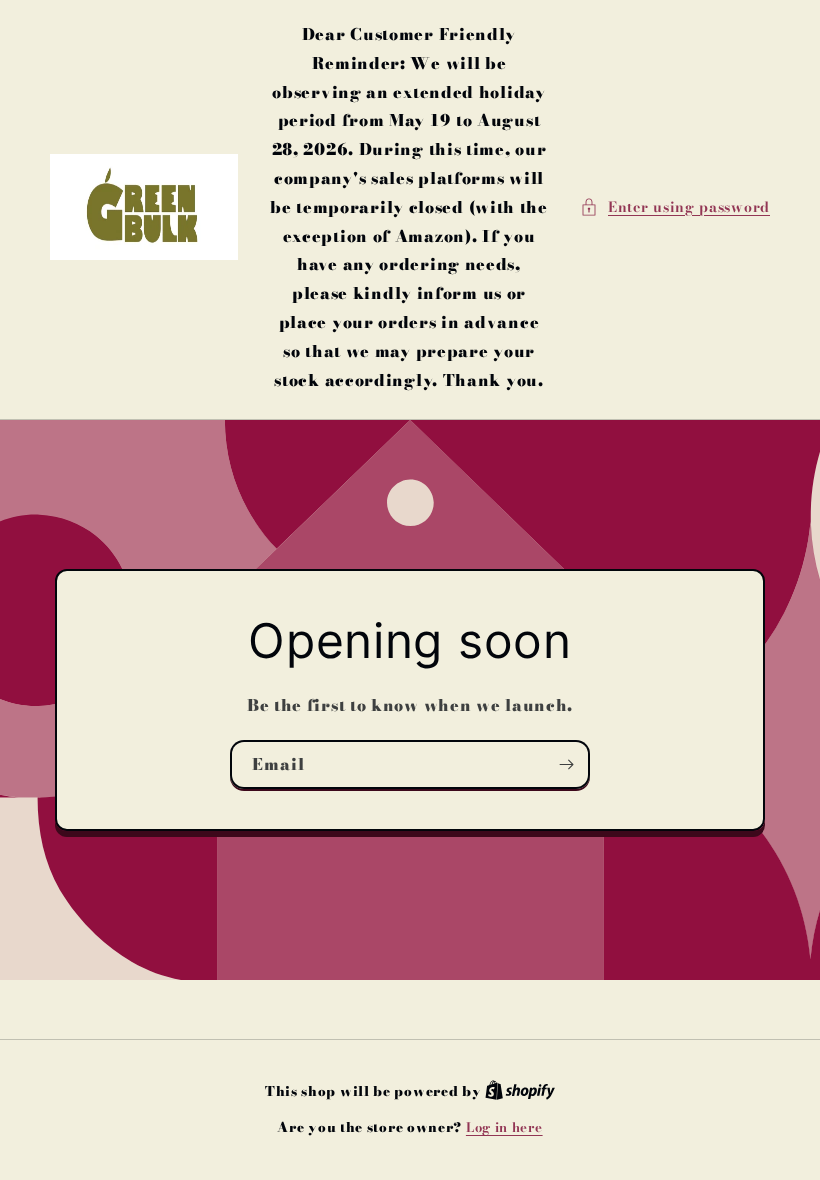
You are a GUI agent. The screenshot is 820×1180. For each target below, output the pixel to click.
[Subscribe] (566, 764)
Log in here (504, 1127)
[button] (675, 207)
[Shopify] (520, 1091)
